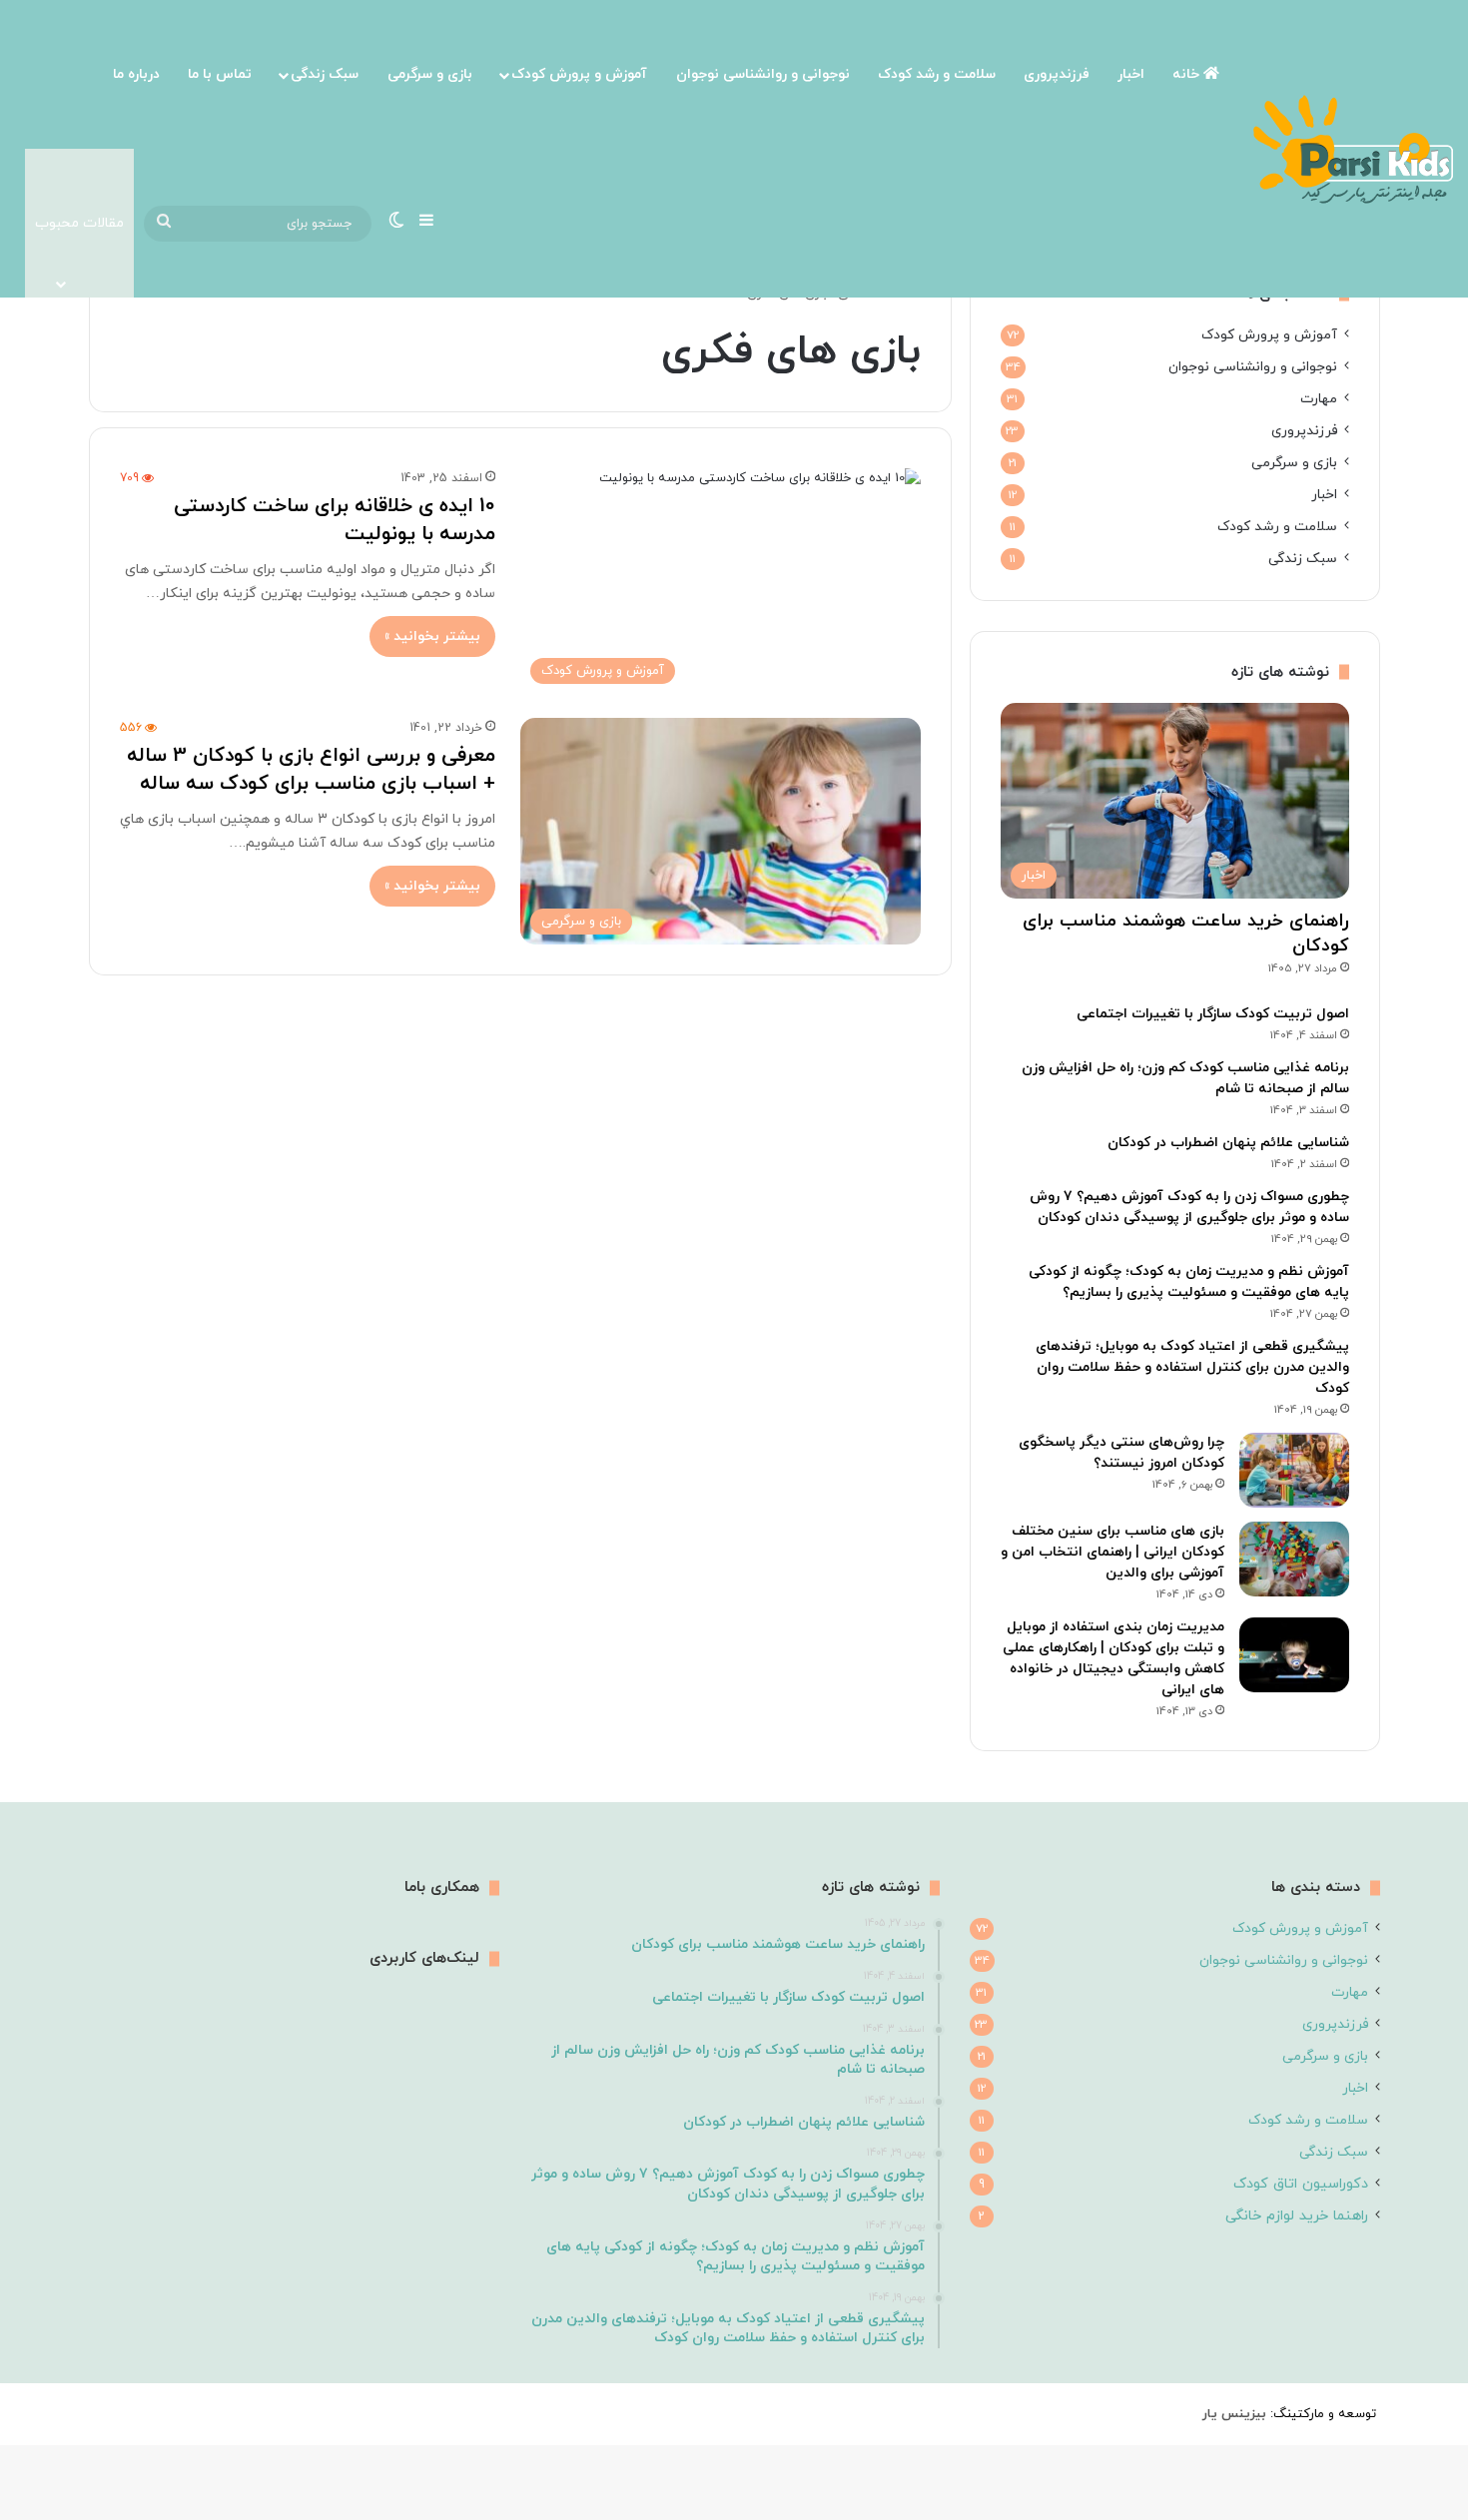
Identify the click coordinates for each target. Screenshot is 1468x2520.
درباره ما (136, 74)
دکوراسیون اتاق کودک (1301, 2184)
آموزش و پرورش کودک (579, 74)
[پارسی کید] (1353, 149)
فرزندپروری (1057, 74)
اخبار (1131, 74)
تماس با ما (220, 74)
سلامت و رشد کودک (937, 74)
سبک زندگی (325, 74)
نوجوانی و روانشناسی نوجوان (763, 74)
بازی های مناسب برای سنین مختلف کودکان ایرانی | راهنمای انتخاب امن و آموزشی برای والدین (1112, 1552)
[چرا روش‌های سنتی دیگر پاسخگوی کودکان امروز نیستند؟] (1294, 1470)
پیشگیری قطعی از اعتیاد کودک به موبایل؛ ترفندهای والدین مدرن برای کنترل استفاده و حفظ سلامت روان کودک (1192, 1367)
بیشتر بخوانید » (432, 636)
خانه (1188, 74)
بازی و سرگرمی (430, 74)
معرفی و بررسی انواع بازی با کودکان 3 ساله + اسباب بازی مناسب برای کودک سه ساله (311, 770)
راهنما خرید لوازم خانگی (1297, 2216)
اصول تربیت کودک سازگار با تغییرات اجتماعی (1213, 1014)
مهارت (1319, 399)
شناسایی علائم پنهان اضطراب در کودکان (1228, 1143)
